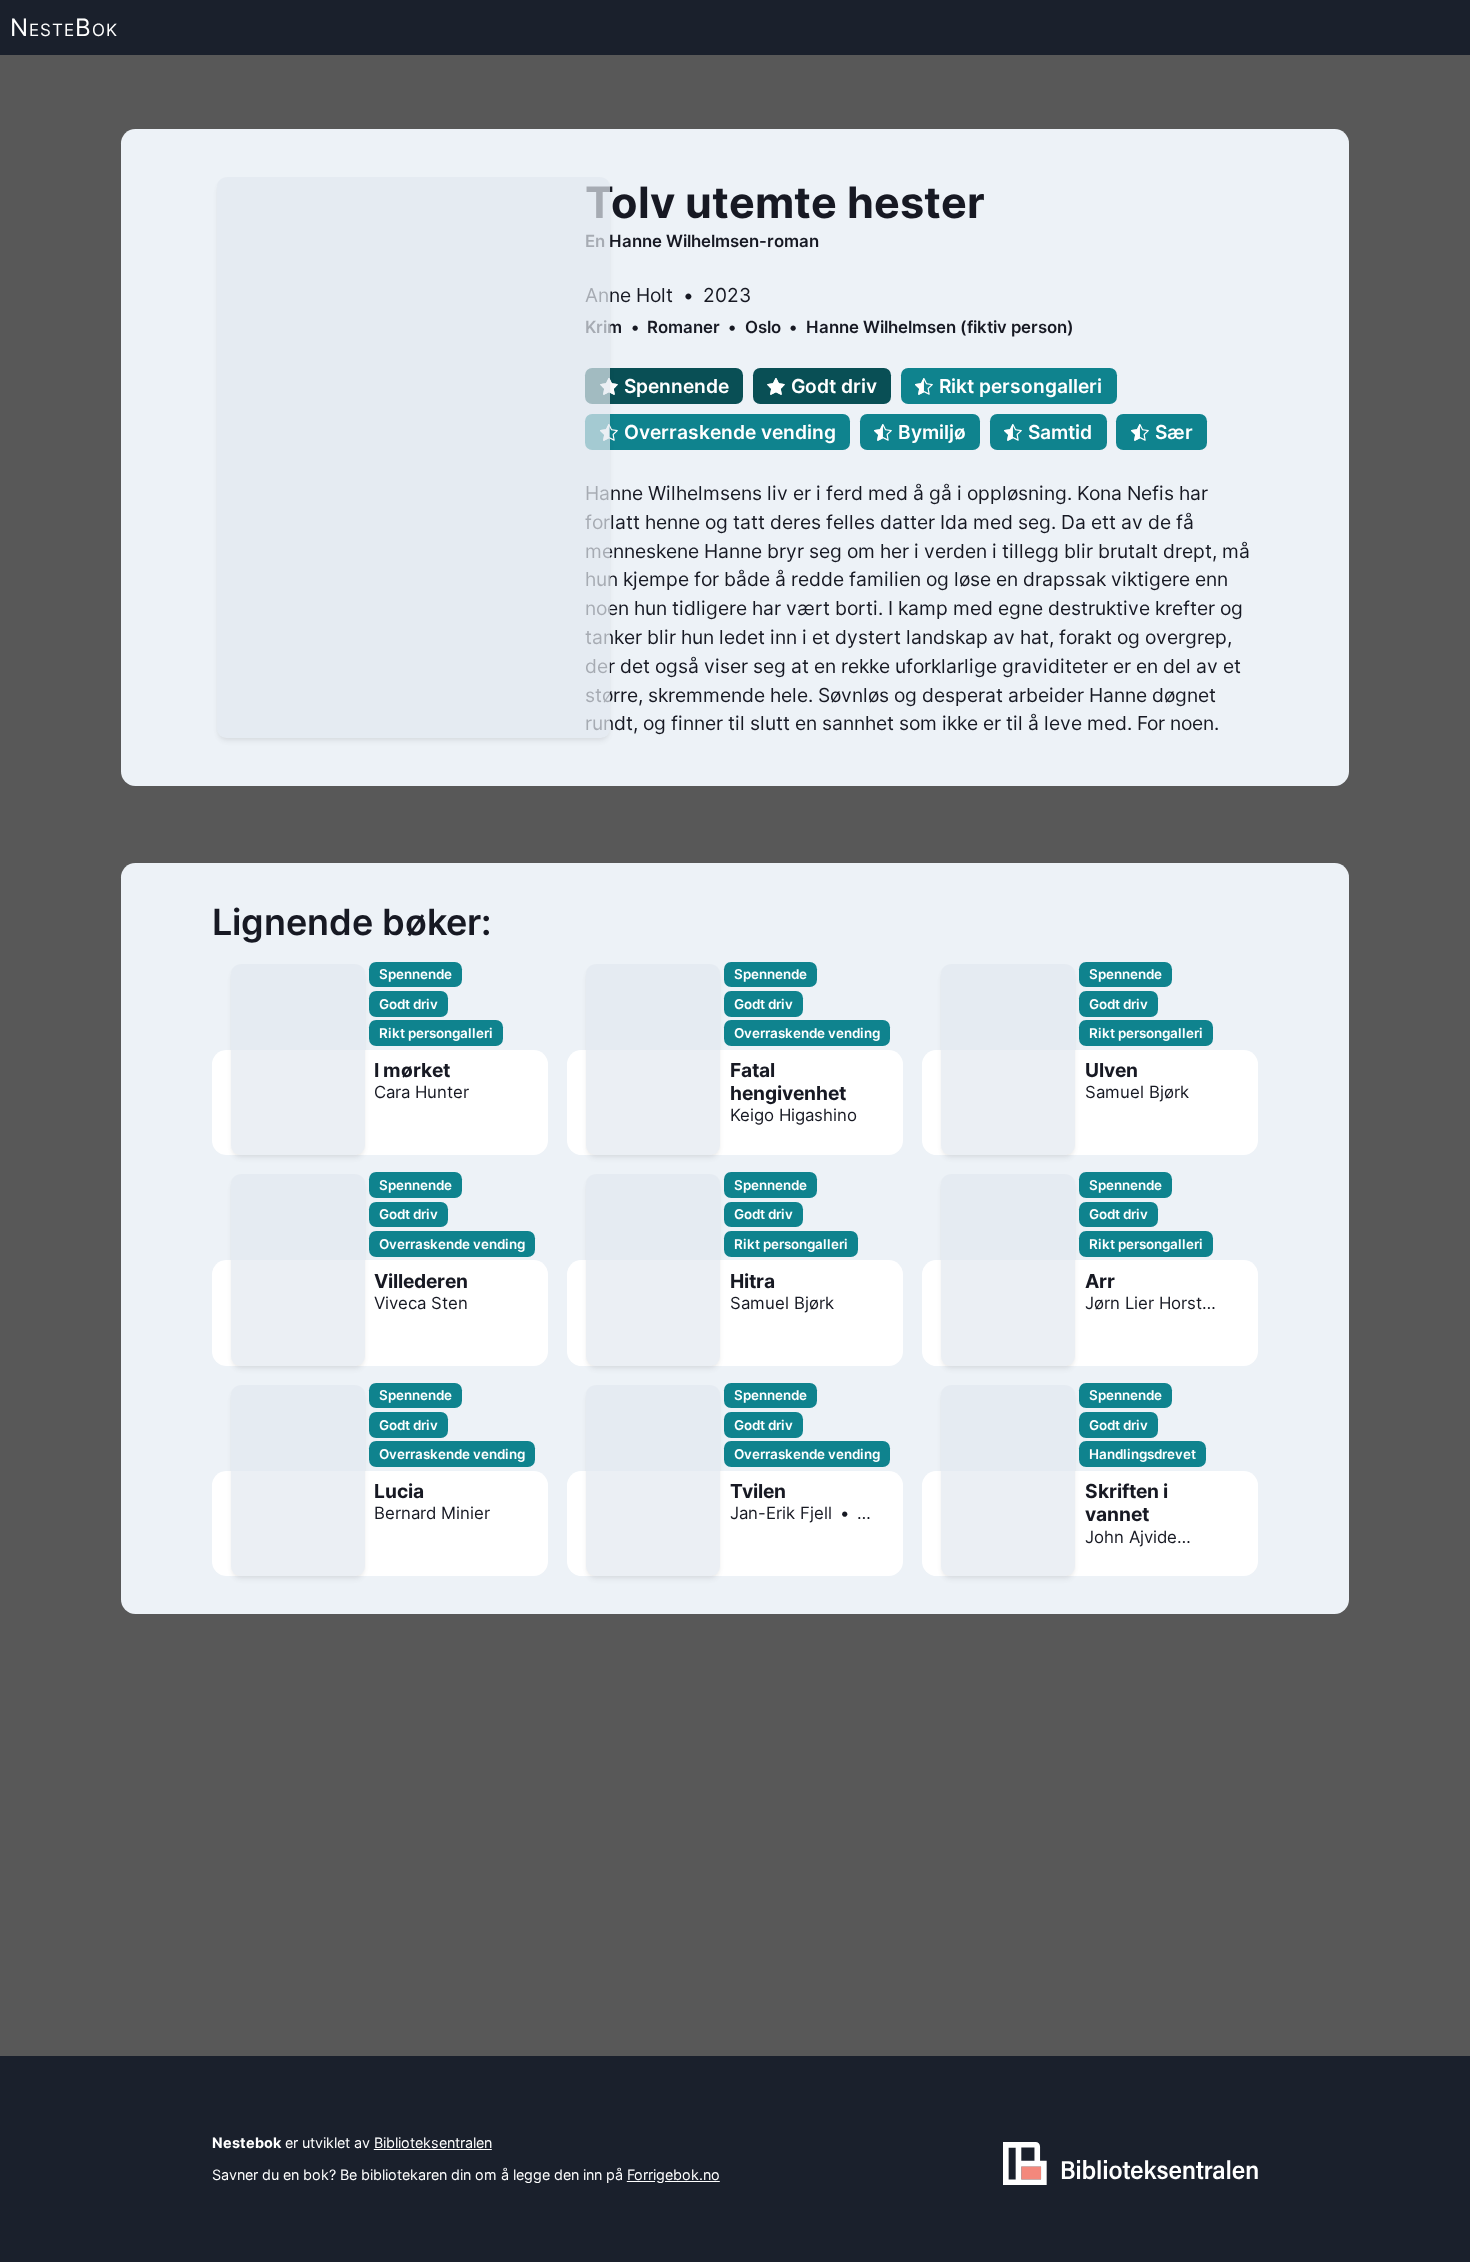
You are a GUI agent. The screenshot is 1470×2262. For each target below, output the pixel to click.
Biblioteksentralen (433, 2142)
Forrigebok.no (673, 2174)
